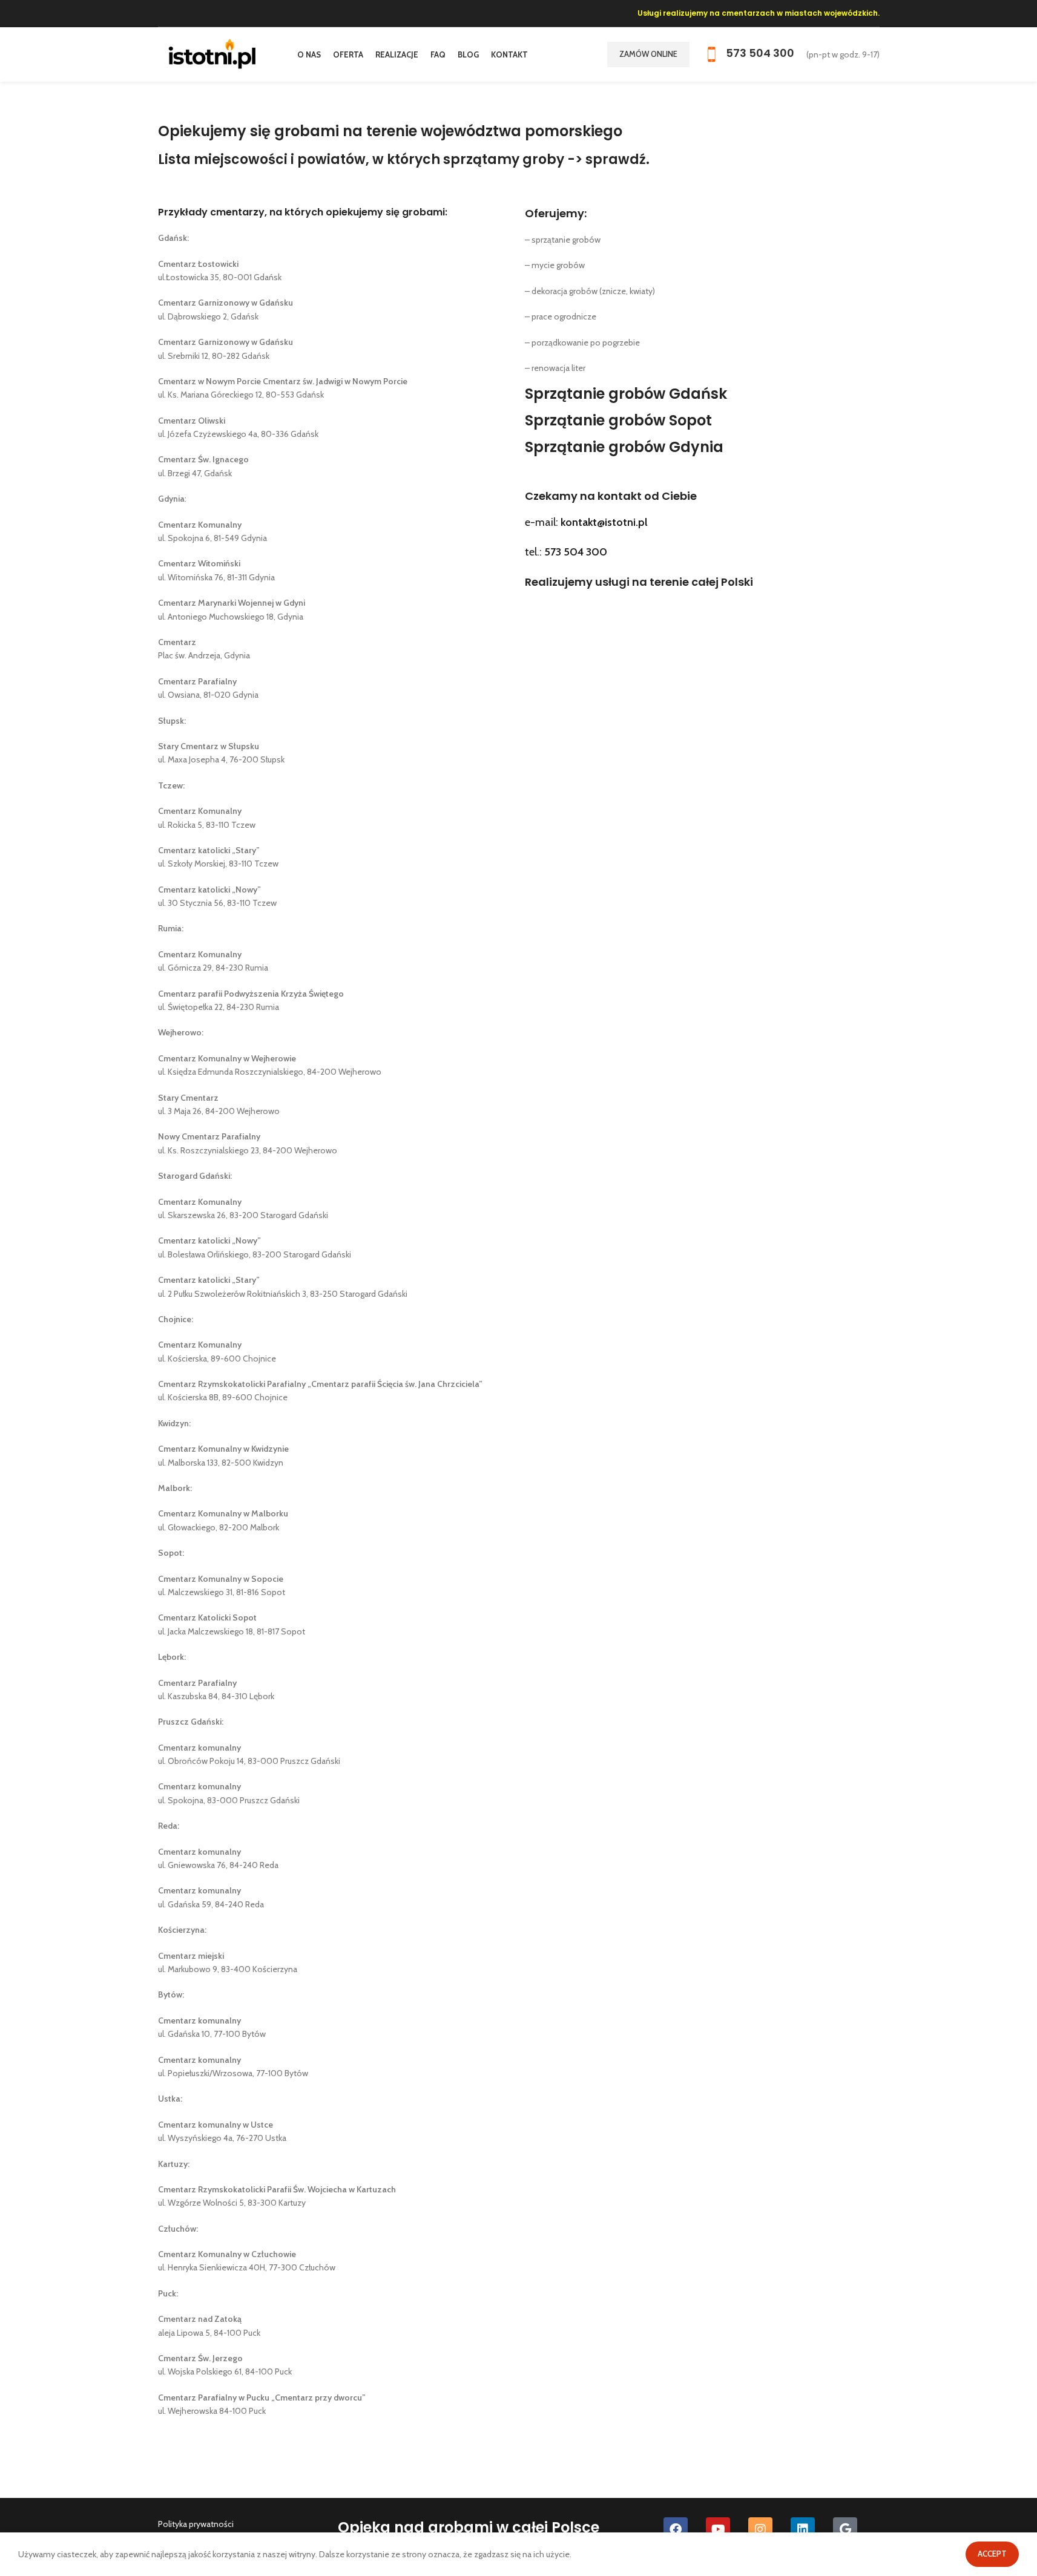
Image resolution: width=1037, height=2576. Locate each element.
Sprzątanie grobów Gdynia (624, 447)
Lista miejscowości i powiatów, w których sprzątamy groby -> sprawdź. (404, 159)
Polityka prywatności (196, 2524)
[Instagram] (760, 2529)
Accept (992, 2554)
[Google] (845, 2529)
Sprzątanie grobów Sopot (618, 420)
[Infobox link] (748, 54)
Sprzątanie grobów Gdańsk (626, 394)
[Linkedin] (803, 2529)
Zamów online (648, 54)
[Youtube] (718, 2529)
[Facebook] (676, 2529)
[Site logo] (212, 53)
